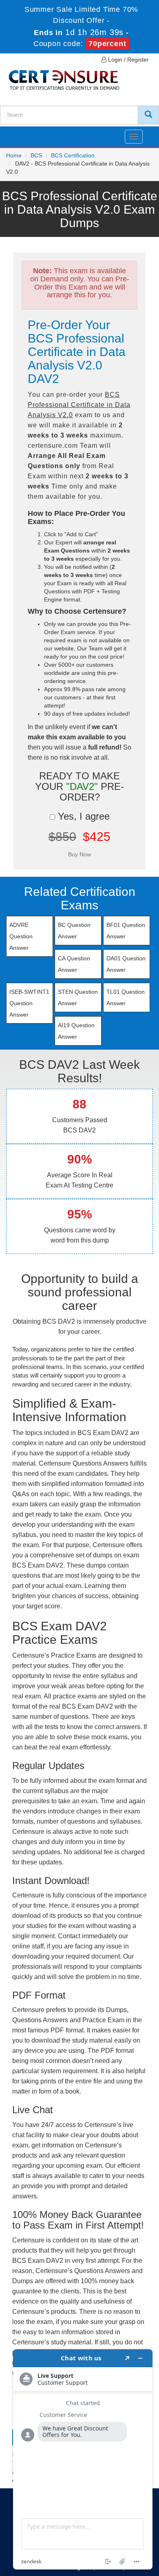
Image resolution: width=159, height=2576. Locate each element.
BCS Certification (73, 155)
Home (14, 155)
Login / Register (128, 60)
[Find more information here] (83, 2459)
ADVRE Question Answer (21, 936)
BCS (36, 155)
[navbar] (16, 133)
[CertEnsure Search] (148, 115)
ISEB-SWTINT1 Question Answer (29, 1003)
